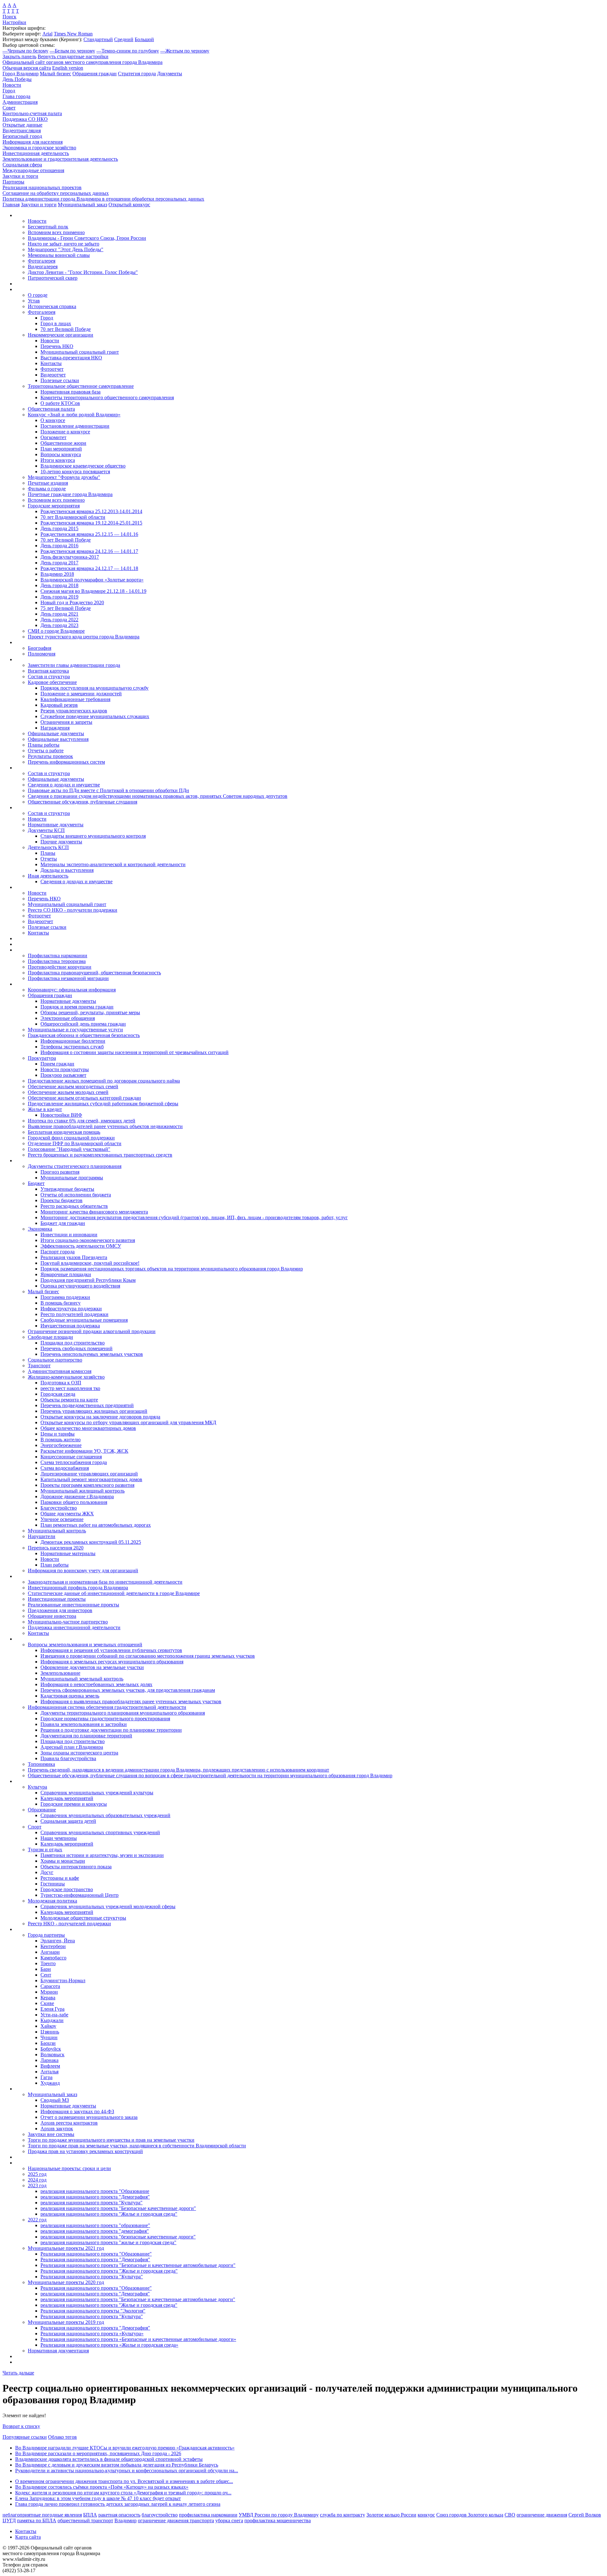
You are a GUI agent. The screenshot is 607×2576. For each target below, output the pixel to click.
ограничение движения (542, 2515)
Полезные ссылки (60, 380)
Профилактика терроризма (57, 961)
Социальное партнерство (55, 1360)
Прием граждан (57, 1064)
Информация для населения (33, 142)
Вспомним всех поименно (56, 232)
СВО (510, 2515)
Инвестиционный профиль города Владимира (78, 1588)
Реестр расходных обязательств (74, 1206)
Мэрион (49, 1992)
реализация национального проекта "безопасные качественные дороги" (118, 2237)
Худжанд (50, 2083)
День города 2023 (59, 625)
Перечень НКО (57, 346)
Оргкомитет (53, 437)
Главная (11, 205)
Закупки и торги (20, 176)
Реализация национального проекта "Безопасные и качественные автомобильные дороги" (138, 2265)
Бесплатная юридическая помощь (64, 1132)
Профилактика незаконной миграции (68, 978)
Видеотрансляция (22, 130)
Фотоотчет (52, 369)
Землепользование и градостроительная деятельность (60, 159)
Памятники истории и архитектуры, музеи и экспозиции (102, 1855)
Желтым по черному (185, 51)
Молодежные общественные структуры (83, 1918)
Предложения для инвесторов (60, 1610)
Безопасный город (22, 136)
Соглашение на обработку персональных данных (56, 193)
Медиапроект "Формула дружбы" (64, 477)
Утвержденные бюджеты (67, 1189)
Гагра (46, 2077)
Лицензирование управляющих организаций (89, 1474)
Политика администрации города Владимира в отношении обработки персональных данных (103, 199)
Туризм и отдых (45, 1850)
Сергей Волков (585, 2515)
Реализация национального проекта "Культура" (92, 2277)
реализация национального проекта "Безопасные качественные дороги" (118, 2208)
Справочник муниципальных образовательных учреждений (105, 1815)
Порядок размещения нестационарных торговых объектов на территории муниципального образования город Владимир (172, 1269)
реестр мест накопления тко (70, 1388)
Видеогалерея (43, 267)
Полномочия (42, 654)
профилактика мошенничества (278, 2520)
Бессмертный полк (48, 227)
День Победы (17, 79)
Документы (170, 74)
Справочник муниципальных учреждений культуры (97, 1793)
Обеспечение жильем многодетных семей (73, 1086)
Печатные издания (48, 483)
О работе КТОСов (60, 403)
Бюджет (36, 1183)
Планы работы (44, 745)
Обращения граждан (95, 74)
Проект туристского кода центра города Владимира (84, 637)
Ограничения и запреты (66, 722)
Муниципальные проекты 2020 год (66, 2282)
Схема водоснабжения (65, 1468)
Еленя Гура (52, 2009)
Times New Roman (73, 34)
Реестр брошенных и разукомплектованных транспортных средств (100, 1155)
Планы (48, 853)
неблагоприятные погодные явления (42, 2515)
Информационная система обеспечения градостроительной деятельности (107, 1707)
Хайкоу (48, 2026)
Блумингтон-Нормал (63, 1980)
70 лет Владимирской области (73, 517)
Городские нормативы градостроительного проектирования (105, 1719)
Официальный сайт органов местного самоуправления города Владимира (83, 62)
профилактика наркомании (208, 2515)
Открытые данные (22, 125)
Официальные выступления (58, 739)
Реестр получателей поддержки (74, 1314)
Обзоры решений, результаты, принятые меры (90, 1012)
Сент (46, 1975)
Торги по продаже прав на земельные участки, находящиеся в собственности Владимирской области (137, 2146)
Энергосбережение (61, 1445)
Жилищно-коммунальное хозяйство (66, 1377)
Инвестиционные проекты (57, 1599)
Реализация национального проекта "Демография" (95, 2259)
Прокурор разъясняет (63, 1075)
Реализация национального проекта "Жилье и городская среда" (109, 2271)
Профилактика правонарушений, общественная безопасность (94, 973)
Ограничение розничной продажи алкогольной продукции (92, 1331)
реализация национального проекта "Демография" (95, 2197)
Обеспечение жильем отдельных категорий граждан (84, 1098)
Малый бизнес (55, 74)
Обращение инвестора (52, 1616)
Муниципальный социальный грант (80, 352)
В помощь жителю (61, 1440)
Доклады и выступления (67, 870)
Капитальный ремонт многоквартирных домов (91, 1479)
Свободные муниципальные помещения (84, 1320)
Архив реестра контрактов (69, 2123)
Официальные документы (56, 733)
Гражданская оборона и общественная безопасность (84, 1035)
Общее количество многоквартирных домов (88, 1428)
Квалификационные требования (75, 699)
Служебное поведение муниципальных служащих (95, 716)
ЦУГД (9, 2520)
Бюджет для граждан (63, 1223)
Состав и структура (49, 677)
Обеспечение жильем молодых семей (68, 1092)
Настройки (14, 22)
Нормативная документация (58, 2351)
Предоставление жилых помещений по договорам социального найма (104, 1081)
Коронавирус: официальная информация (72, 990)
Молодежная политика (52, 1901)
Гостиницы (53, 1884)
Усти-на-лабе (54, 2015)
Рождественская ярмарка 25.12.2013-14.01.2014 (91, 511)
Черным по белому (25, 51)
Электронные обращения (68, 1018)
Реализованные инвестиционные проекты (74, 1605)
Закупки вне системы (51, 2134)
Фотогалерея (42, 261)
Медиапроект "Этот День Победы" (66, 249)
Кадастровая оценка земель (70, 1696)
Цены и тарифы (58, 1434)
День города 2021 (59, 614)
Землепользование (60, 1673)
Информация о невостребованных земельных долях (96, 1684)
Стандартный (98, 39)
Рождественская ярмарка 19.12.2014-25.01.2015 (91, 523)
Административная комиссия (60, 1371)
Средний (124, 39)
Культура (37, 1787)
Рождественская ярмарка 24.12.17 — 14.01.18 (89, 568)
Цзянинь (50, 2032)
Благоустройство (59, 1508)
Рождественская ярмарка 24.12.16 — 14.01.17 (89, 551)
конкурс (426, 2515)
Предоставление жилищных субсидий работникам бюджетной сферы (103, 1104)
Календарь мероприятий (67, 1798)
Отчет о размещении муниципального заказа (89, 2117)
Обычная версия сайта (27, 68)
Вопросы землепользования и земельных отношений (85, 1645)
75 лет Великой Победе (66, 608)
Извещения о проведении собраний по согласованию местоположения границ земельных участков (148, 1656)
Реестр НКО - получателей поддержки (69, 1924)
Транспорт (39, 1366)
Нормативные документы (56, 825)
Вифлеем (50, 2066)
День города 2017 (59, 563)
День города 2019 (59, 597)
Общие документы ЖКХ (67, 1514)
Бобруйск (51, 2049)
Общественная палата (51, 409)
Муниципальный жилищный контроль (83, 1491)
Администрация (20, 102)
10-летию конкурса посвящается (75, 472)
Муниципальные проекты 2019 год (66, 2322)
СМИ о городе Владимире (56, 631)
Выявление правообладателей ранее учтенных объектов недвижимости (105, 1126)
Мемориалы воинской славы (59, 255)
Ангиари (50, 1952)
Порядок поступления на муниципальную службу (95, 688)
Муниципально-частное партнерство (68, 1622)
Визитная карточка (48, 671)
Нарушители (42, 1536)
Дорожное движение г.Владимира (77, 1496)
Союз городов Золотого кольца (470, 2515)
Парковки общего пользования (74, 1502)
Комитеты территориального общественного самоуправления (107, 397)
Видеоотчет (53, 375)
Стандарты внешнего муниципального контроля (93, 836)
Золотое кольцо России (391, 2515)
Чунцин (49, 2037)
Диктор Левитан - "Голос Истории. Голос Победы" (83, 272)
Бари (46, 1969)
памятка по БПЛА (37, 2520)
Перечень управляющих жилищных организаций (94, 1411)
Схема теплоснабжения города (74, 1462)
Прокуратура (42, 1058)
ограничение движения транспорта (176, 2520)
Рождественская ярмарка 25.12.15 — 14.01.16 (89, 534)
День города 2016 (59, 546)
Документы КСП (46, 830)
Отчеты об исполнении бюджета (76, 1195)
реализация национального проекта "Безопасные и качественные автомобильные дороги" (138, 2299)
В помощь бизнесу (61, 1303)
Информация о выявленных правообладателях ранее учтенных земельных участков (131, 1701)
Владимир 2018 (57, 574)
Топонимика (41, 1764)
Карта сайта (28, 2537)
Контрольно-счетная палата (32, 113)
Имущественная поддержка (70, 1326)
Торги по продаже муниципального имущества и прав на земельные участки (111, 2140)
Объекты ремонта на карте (69, 1400)
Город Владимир (21, 74)
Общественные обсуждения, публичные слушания (83, 802)
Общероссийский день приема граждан (83, 1024)
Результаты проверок (50, 756)
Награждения (55, 728)
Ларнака (49, 2060)
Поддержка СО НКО (25, 119)
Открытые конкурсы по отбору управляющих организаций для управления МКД (128, 1422)
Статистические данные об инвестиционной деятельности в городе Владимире (114, 1593)
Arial (47, 34)
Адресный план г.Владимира (72, 1747)
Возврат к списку (21, 2426)
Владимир (126, 2520)
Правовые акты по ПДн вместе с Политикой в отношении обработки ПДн (108, 790)
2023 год (37, 2185)
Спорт (35, 1827)
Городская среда (58, 1394)
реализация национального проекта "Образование (95, 2191)
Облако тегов (62, 2437)
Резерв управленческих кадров (74, 711)
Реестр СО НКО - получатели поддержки (73, 910)
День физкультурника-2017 (70, 557)
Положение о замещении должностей (81, 694)
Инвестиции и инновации (69, 1235)
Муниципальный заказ (83, 205)
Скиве (47, 2003)
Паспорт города (58, 1252)
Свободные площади (50, 1337)
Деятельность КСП (48, 847)
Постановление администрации (75, 426)
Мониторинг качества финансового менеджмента (94, 1212)
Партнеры (13, 182)
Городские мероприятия (54, 506)
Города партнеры (46, 1935)
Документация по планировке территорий (86, 1736)
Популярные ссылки (25, 2437)
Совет (9, 108)
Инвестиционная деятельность (36, 153)
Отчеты (49, 859)
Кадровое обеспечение (52, 682)
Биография (40, 648)
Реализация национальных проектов (42, 187)
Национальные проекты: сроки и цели (69, 2168)
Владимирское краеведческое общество (83, 466)
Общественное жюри (63, 443)
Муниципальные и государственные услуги (75, 1030)
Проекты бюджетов (61, 1200)
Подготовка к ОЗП (61, 1383)
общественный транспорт (85, 2520)
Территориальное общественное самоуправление (81, 386)
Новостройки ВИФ (61, 1115)
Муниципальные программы (72, 1178)
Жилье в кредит (45, 1109)
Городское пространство (67, 1889)
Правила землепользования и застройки (84, 1724)
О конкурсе (53, 420)
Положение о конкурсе (65, 432)
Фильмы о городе (47, 489)
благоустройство (160, 2515)
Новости (12, 85)
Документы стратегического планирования (75, 1166)
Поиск (9, 17)
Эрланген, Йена (58, 1941)
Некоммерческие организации (61, 335)
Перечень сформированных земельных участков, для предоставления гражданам (128, 1690)
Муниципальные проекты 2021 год (66, 2248)
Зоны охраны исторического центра (79, 1753)
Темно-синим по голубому (128, 51)
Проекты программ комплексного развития (87, 1485)
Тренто (48, 1963)
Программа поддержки (65, 1297)
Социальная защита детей (68, 1821)
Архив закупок (57, 2129)
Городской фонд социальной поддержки (71, 1138)
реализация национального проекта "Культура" (92, 2203)
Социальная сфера (22, 165)
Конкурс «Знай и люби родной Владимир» (74, 415)
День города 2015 (59, 528)
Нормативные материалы (68, 1553)
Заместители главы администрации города (74, 665)
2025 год (37, 2174)
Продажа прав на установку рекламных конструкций (85, 2151)
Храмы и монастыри (63, 1861)
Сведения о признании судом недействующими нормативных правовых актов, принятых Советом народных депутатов (158, 796)
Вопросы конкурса (61, 454)
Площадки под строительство (73, 1343)
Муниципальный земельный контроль (82, 1679)
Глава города (16, 96)
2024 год (37, 2180)
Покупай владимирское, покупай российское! (90, 1263)
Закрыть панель (19, 56)
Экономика (40, 1229)
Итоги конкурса (58, 460)
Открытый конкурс (129, 205)
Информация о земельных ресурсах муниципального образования (112, 1662)
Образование (42, 1810)
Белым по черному (72, 51)
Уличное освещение (62, 1519)
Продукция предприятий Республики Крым (88, 1280)
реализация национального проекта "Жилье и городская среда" (109, 2214)
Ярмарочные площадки (66, 1274)
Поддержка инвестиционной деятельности (74, 1627)
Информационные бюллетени (73, 1041)
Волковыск (52, 2055)
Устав (34, 301)
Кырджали (52, 2020)
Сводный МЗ (55, 2100)
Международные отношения (33, 170)
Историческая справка (52, 306)
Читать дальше (18, 2373)
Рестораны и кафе (60, 1878)
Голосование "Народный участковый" (69, 1149)
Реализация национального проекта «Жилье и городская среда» (109, 2345)
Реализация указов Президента (74, 1257)
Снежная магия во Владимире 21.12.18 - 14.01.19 (93, 591)
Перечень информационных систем (66, 762)
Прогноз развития (60, 1172)
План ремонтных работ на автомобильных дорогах (96, 1525)
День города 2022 (59, 620)
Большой (144, 39)
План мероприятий (61, 449)
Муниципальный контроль (57, 1531)
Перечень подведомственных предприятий (87, 1405)
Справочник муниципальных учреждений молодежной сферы (108, 1906)
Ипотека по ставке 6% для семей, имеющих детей (82, 1121)
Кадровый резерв (59, 705)
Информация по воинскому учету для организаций (83, 1570)
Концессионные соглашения (71, 1457)
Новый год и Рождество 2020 (72, 602)
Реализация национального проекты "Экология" (93, 2311)
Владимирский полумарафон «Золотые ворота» (92, 580)
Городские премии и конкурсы (74, 1804)
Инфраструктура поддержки (71, 1309)
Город (9, 91)
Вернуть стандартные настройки (73, 56)
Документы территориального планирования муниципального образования (123, 1713)
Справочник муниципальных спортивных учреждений (100, 1832)
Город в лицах (56, 323)
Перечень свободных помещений (77, 1348)
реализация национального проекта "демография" (95, 2231)
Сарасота (50, 1986)
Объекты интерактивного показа (76, 1867)
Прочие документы (61, 842)
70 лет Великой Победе (66, 329)
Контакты (51, 363)
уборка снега (229, 2520)
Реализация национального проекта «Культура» (92, 2334)
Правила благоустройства (68, 1758)
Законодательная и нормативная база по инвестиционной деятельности (105, 1582)
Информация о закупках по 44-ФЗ (77, 2111)
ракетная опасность (119, 2515)
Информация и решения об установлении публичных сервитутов (111, 1650)
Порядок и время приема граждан (77, 1007)
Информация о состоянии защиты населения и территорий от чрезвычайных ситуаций (135, 1052)
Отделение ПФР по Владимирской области (75, 1143)
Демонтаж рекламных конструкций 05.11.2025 (91, 1542)
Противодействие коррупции (60, 967)
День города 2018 (59, 585)
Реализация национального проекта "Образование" (96, 2254)
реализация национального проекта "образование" (95, 2225)
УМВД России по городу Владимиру (279, 2515)
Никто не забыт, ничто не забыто (64, 244)
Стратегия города (137, 74)
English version (68, 68)
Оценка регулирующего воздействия (80, 1286)
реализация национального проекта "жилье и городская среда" (108, 2242)
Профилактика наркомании (58, 956)
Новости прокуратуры (65, 1069)
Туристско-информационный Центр (80, 1895)
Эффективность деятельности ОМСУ (81, 1246)
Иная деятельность (48, 876)
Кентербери (53, 1946)
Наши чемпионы (59, 1838)
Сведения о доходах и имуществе (64, 785)
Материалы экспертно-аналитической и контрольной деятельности (113, 864)
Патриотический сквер (53, 278)
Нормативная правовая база (71, 392)
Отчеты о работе (46, 751)
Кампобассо (53, 1958)
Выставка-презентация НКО (71, 358)
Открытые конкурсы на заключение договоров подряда (100, 1417)
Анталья (49, 2072)
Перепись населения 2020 (56, 1548)
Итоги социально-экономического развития (88, 1240)
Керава (48, 1998)
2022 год (37, 2220)
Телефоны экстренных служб (72, 1047)
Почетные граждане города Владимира (70, 494)
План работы (55, 1565)
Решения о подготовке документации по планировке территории (111, 1730)
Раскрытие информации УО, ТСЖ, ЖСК (84, 1451)
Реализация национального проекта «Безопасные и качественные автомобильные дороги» (138, 2339)
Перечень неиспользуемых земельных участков (92, 1354)
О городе (38, 295)
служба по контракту (343, 2515)
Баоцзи (48, 2043)
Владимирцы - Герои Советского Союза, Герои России (87, 238)
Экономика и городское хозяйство (39, 148)
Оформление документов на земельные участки (92, 1667)
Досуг (47, 1872)
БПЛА (90, 2515)
